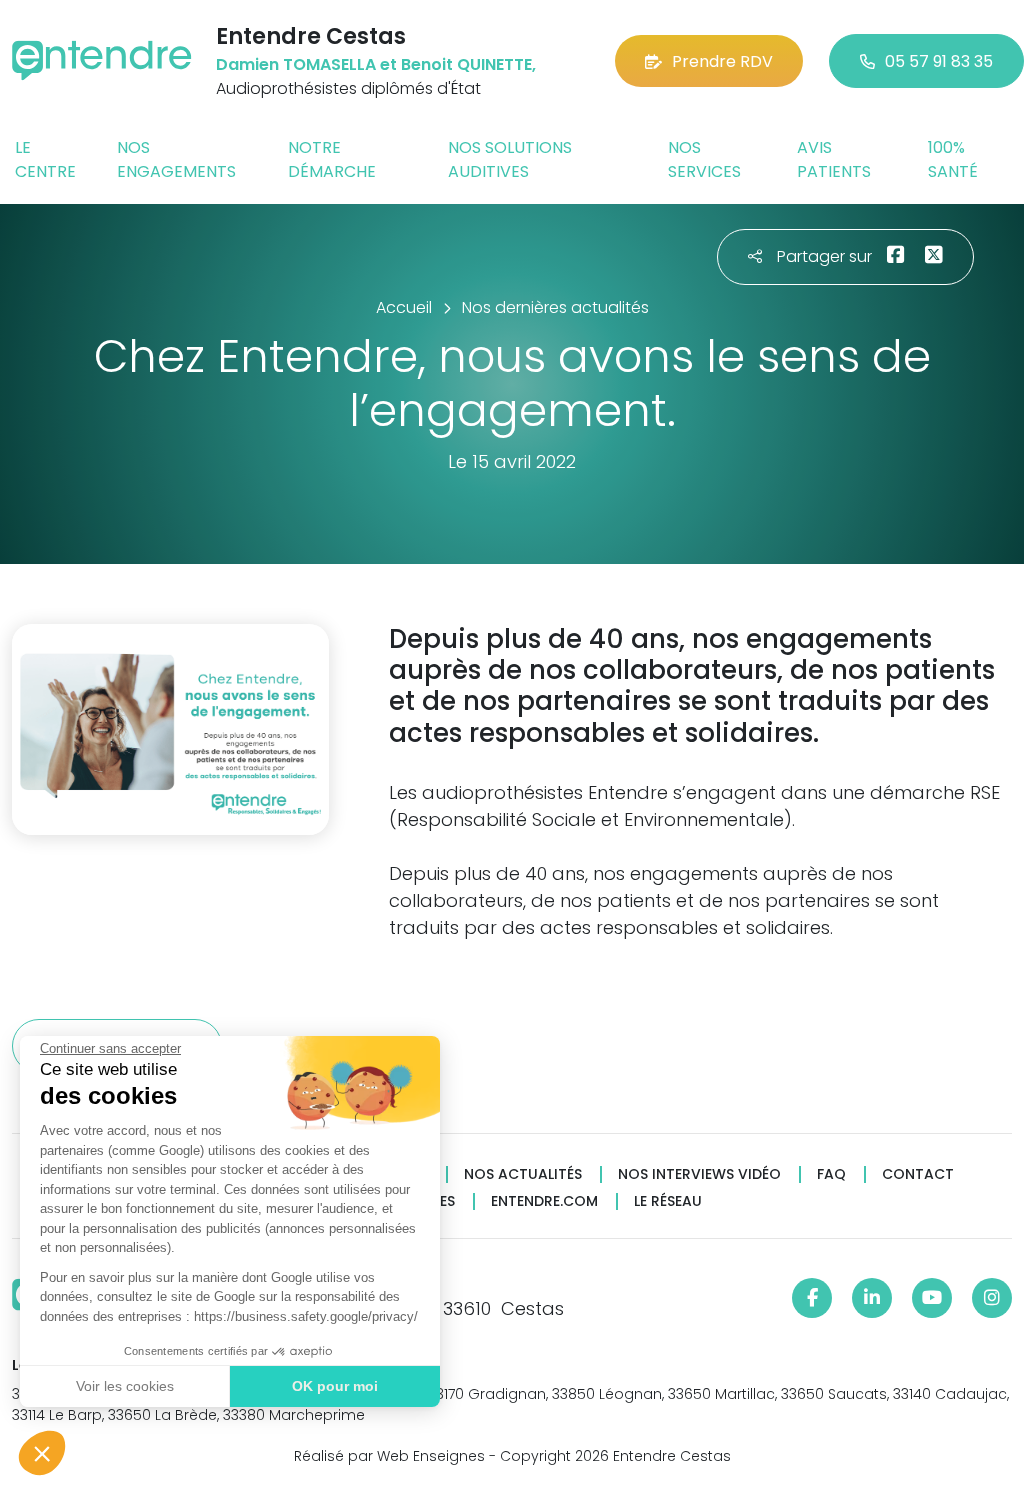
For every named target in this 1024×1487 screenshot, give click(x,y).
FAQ (831, 1174)
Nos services (704, 159)
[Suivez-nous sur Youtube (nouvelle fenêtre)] (932, 1298)
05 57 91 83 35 (939, 61)
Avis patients (834, 159)
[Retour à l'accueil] (102, 60)
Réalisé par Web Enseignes (389, 1456)
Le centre (45, 159)
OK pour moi (335, 1386)
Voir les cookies (125, 1386)
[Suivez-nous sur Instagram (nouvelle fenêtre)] (992, 1298)
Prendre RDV (722, 61)
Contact (918, 1174)
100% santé (953, 159)
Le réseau (668, 1201)
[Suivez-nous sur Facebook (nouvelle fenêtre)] (812, 1298)
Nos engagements (176, 159)
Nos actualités (523, 1174)
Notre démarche (332, 159)
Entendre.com (544, 1201)
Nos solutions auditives (510, 159)
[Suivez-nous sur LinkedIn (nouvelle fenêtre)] (872, 1298)
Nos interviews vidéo (699, 1174)
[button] (42, 1453)
